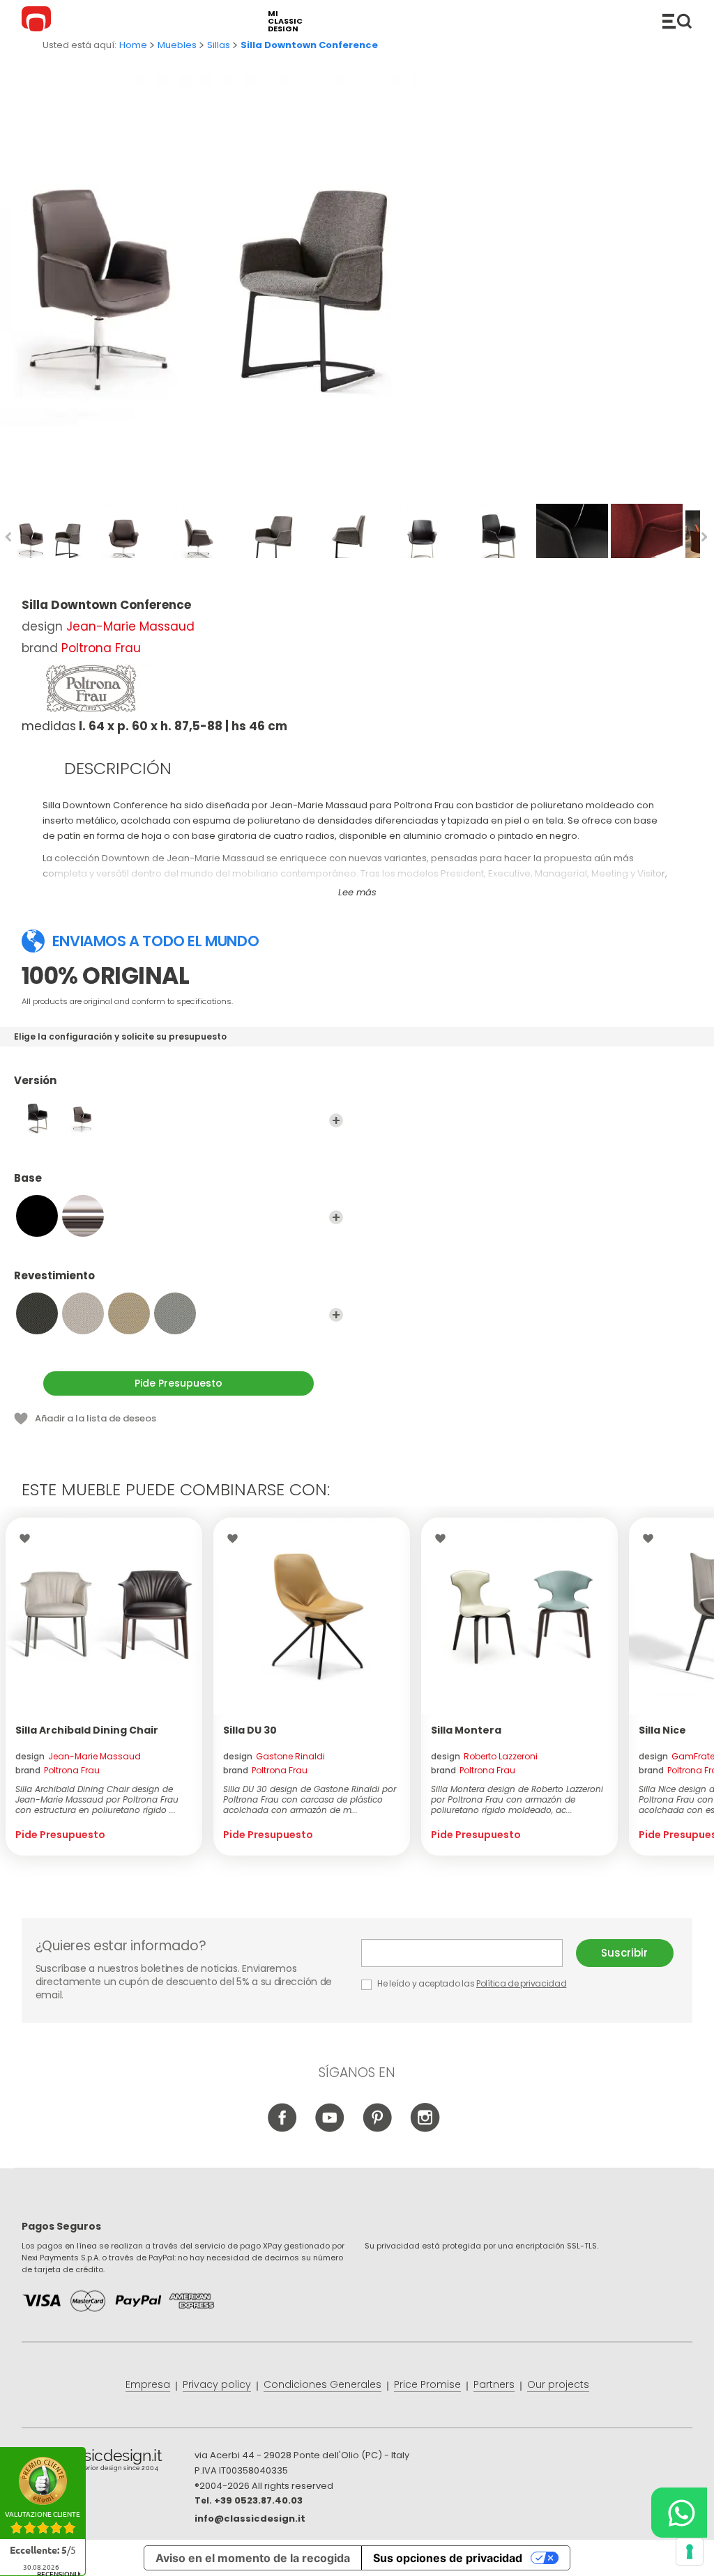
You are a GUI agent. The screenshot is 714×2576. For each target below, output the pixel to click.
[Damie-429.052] (175, 1313)
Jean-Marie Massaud (130, 626)
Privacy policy (217, 2384)
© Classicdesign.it (108, 2462)
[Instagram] (425, 2129)
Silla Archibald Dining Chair (87, 1730)
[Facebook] (283, 2129)
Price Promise (427, 2384)
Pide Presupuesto (178, 1383)
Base (28, 1179)
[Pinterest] (378, 2129)
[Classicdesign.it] (38, 21)
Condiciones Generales (322, 2384)
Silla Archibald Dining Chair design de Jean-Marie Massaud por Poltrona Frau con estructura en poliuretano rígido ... (97, 1799)
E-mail (469, 1953)
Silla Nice (662, 1730)
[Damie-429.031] (83, 1313)
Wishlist (28, 1538)
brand (58, 1770)
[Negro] (37, 1216)
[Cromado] (83, 1216)
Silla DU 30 (250, 1730)
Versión (35, 1081)
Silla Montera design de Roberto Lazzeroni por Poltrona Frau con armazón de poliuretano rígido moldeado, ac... (517, 1799)
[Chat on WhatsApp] (679, 2513)
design (78, 1756)
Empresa (148, 2384)
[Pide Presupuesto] (104, 1616)
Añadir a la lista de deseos (96, 1418)
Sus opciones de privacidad (448, 2558)
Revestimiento (54, 1276)
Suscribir (624, 1953)
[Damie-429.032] (129, 1313)
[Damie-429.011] (37, 1313)
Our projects (558, 2384)
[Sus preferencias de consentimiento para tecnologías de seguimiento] (690, 2552)
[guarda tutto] (336, 1120)
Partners (494, 2384)
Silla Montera (466, 1730)
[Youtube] (330, 2129)
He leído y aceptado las (471, 1983)
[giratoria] (83, 1118)
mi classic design (285, 21)
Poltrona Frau (101, 648)
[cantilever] (37, 1118)
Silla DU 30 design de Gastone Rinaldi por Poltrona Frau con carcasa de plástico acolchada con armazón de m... (310, 1799)
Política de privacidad (521, 1983)
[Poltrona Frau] (91, 688)
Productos (677, 21)
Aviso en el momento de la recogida (253, 2558)
